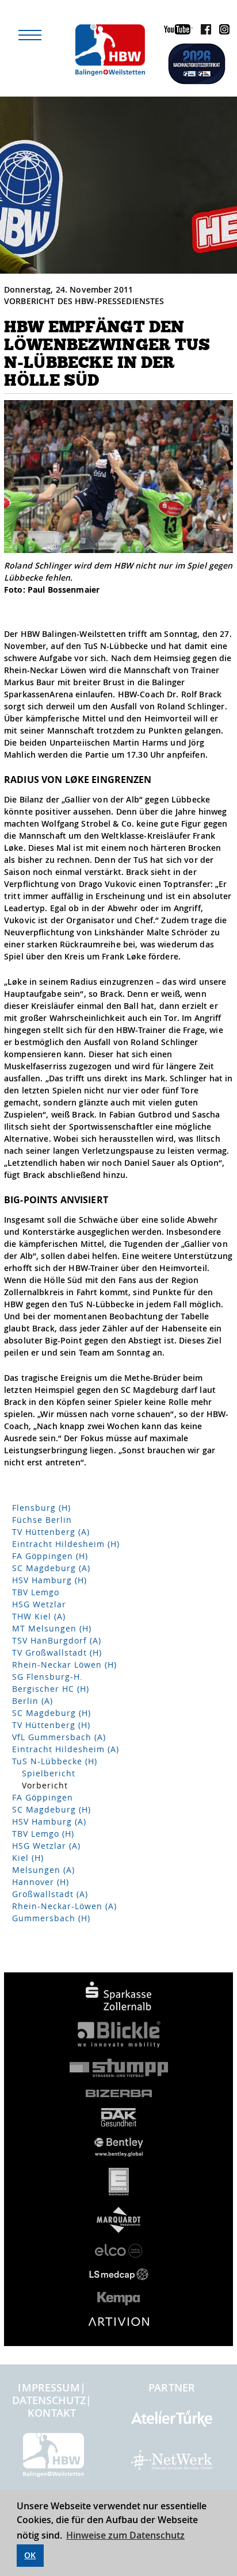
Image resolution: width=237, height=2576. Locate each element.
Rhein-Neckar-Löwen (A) (64, 1906)
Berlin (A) (33, 1701)
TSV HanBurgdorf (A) (57, 1640)
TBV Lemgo (36, 1592)
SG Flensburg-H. (47, 1677)
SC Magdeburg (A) (51, 1568)
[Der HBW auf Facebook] (203, 31)
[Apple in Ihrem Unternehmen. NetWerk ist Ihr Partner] (172, 2465)
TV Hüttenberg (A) (51, 1532)
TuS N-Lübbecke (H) (55, 1761)
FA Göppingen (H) (50, 1556)
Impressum (49, 2387)
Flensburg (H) (41, 1508)
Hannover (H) (41, 1882)
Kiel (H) (28, 1858)
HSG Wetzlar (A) (46, 1846)
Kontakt (52, 2413)
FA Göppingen (43, 1797)
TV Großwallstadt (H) (57, 1652)
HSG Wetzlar (39, 1604)
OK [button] (30, 2555)
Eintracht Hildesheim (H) (66, 1544)
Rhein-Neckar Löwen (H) (64, 1665)
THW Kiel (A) (39, 1616)
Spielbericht (49, 1773)
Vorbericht (45, 1785)
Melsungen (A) (43, 1870)
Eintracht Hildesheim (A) (66, 1749)
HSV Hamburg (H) (49, 1580)
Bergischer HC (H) (51, 1689)
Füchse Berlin (42, 1520)
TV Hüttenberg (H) (51, 1725)
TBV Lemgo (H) (43, 1834)
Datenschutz (49, 2400)
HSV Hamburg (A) (49, 1821)
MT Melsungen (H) (52, 1628)
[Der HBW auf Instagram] (221, 31)
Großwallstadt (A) (50, 1894)
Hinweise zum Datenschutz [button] (125, 2535)
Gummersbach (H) (51, 1918)
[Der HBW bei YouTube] (175, 31)
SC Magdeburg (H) (51, 1713)
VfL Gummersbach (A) (59, 1737)
